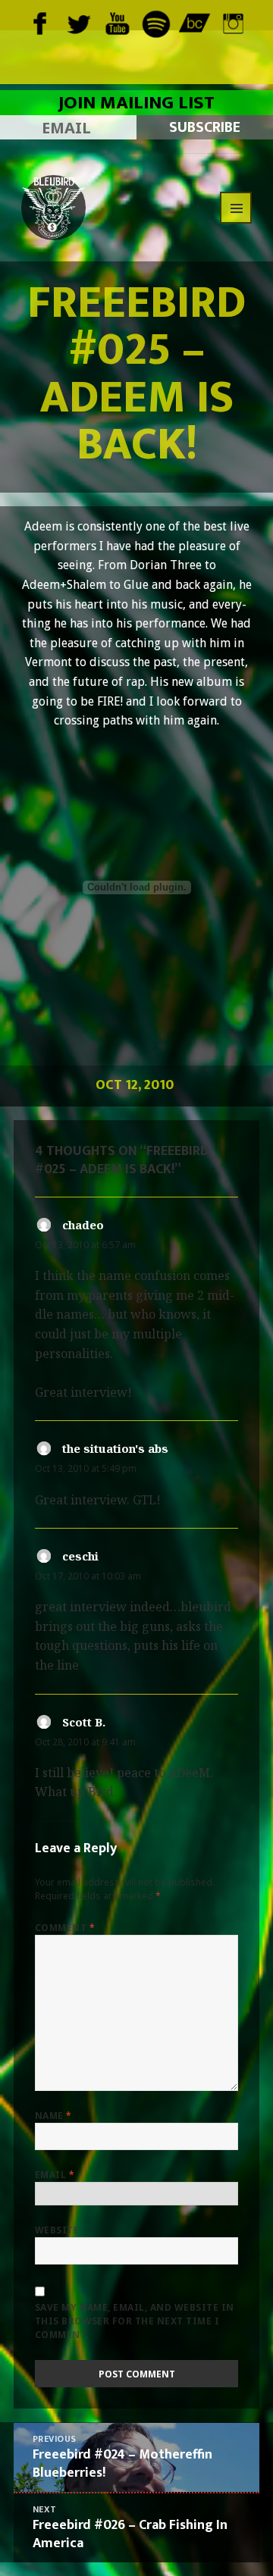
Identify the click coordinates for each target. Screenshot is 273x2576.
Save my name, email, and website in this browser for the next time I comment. (135, 2321)
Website (57, 2230)
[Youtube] (117, 22)
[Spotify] (156, 22)
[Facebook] (40, 22)
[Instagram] (233, 22)
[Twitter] (78, 22)
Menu (236, 208)
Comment (65, 1928)
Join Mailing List (136, 103)
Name (53, 2116)
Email (55, 2175)
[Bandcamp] (195, 22)
